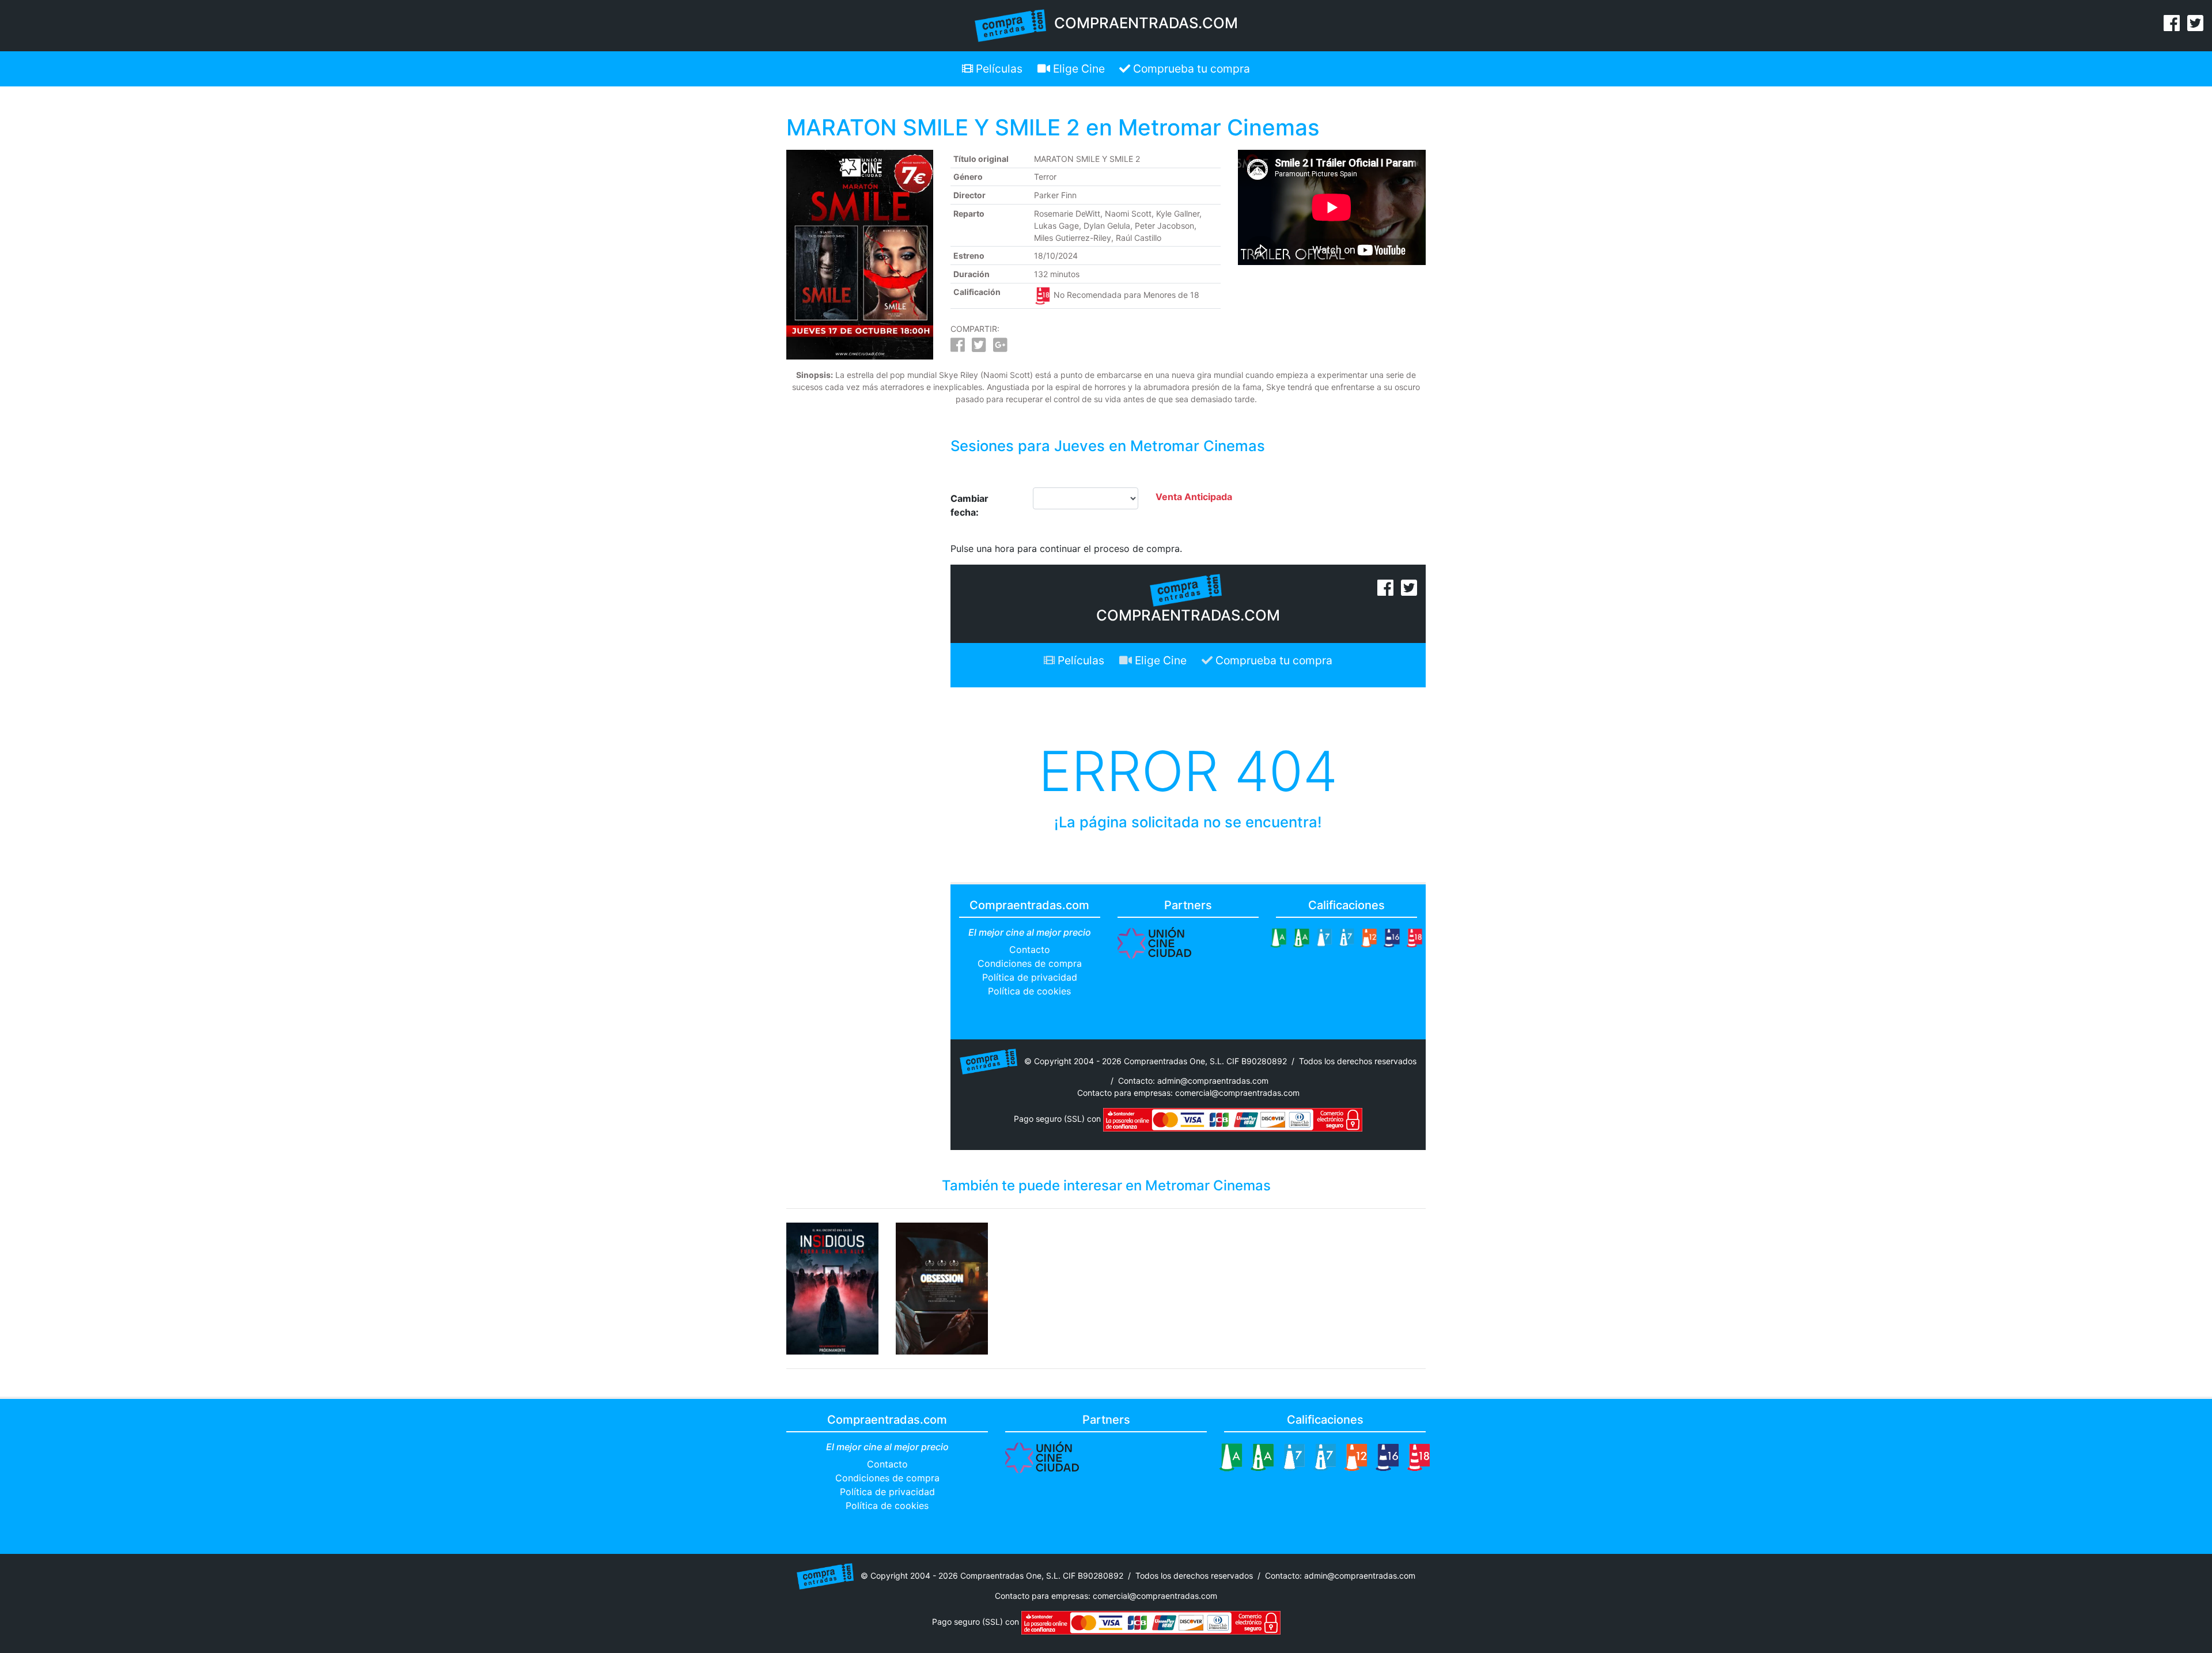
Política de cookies (1029, 991)
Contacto (1030, 950)
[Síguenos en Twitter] (2195, 27)
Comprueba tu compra (1190, 69)
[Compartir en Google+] (1000, 348)
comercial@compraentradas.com (1237, 1093)
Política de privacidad (1030, 977)
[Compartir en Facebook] (958, 348)
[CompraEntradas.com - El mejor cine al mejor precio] (1011, 25)
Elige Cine (1077, 69)
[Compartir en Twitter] (979, 348)
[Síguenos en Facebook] (2172, 27)
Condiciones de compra (1030, 963)
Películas (998, 69)
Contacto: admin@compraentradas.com (1193, 1081)
